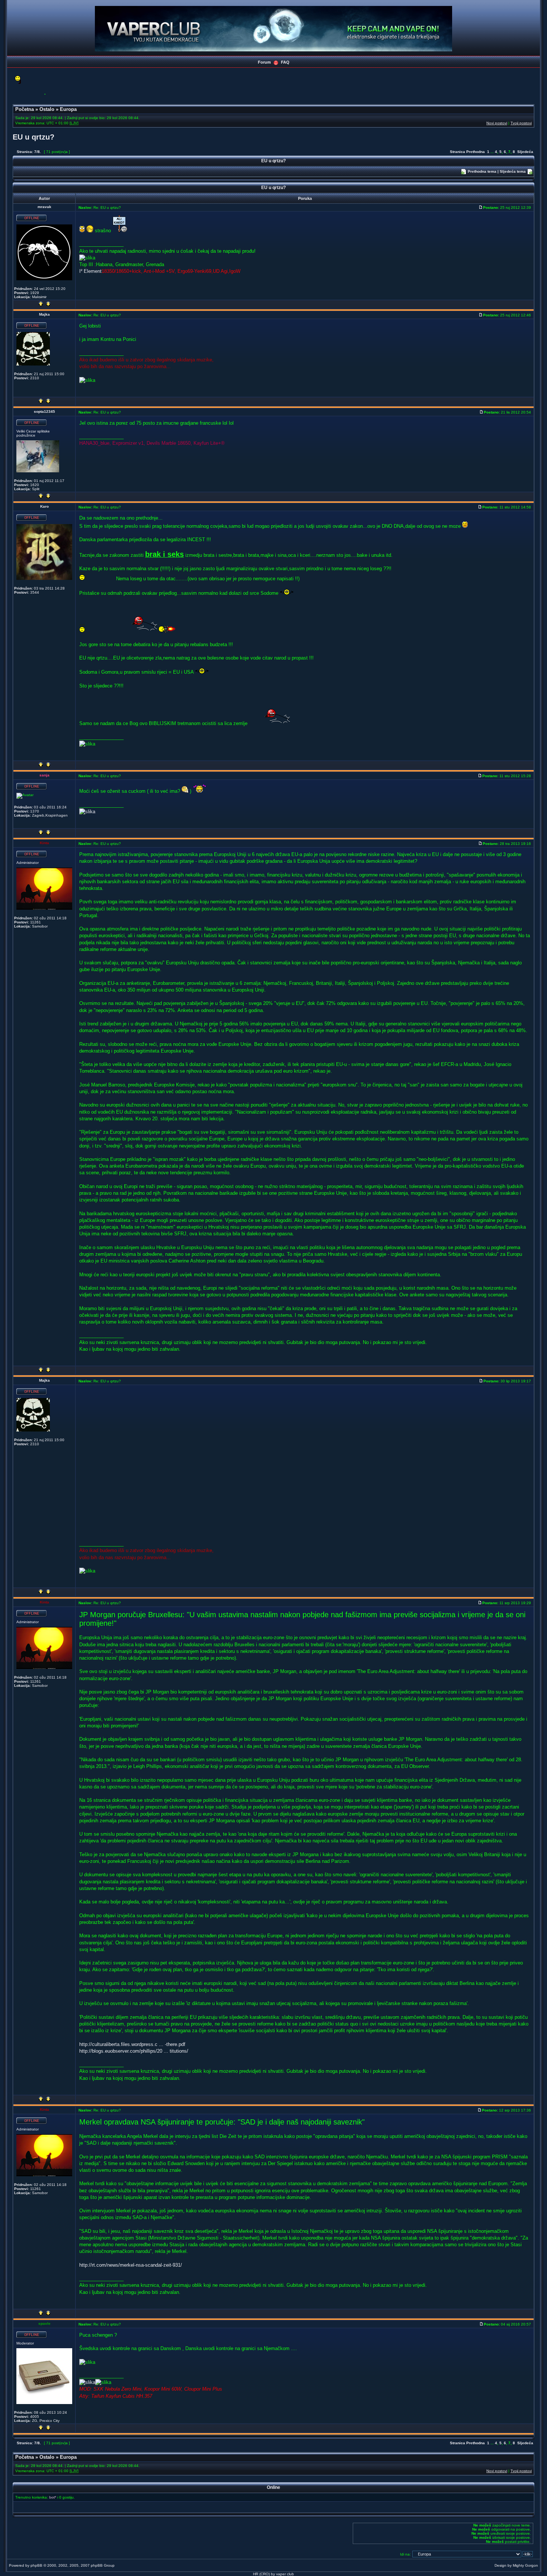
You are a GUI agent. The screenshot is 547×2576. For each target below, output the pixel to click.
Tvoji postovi (521, 123)
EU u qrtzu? (33, 137)
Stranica (458, 152)
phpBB (36, 2565)
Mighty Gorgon (525, 2565)
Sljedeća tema (513, 171)
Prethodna (476, 152)
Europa (68, 109)
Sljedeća (525, 152)
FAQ (285, 62)
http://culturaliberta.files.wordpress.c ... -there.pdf (132, 2044)
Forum (264, 62)
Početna (25, 109)
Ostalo (47, 109)
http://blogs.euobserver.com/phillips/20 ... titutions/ (134, 2051)
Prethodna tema (482, 171)
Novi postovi (497, 123)
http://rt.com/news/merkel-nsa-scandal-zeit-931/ (131, 2265)
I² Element (90, 271)
